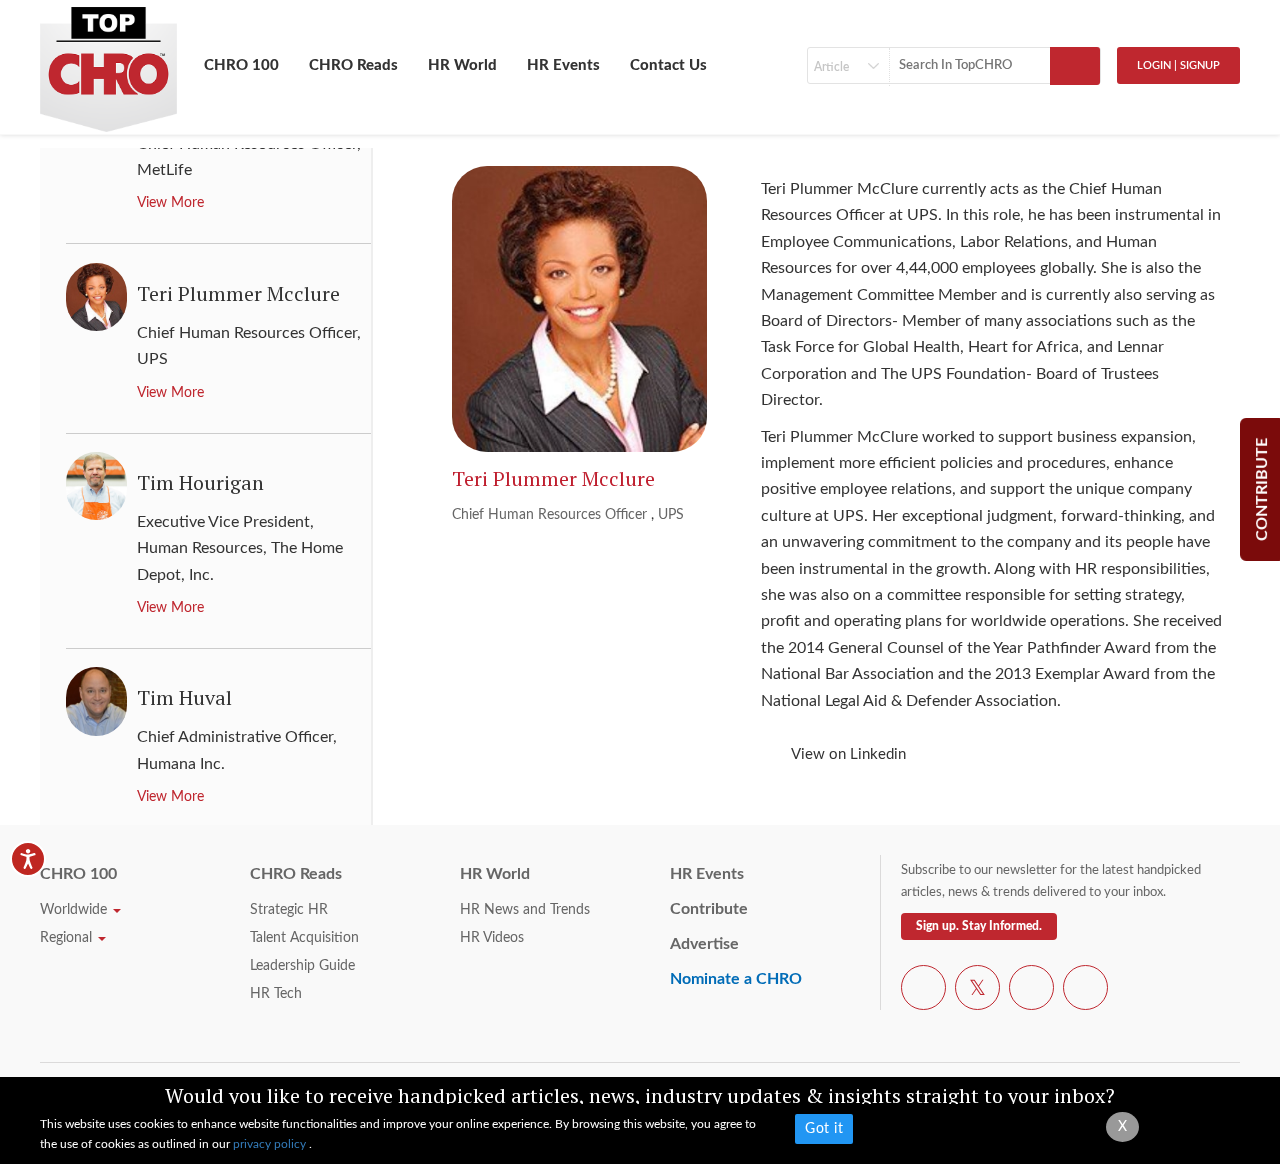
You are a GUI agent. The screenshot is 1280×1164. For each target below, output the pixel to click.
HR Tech (276, 994)
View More (170, 203)
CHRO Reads (353, 65)
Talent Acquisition (304, 938)
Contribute (709, 909)
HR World (462, 65)
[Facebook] (923, 991)
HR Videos (492, 938)
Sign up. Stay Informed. (979, 926)
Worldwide (75, 910)
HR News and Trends (525, 910)
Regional (68, 938)
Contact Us (668, 65)
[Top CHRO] (108, 61)
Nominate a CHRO (736, 979)
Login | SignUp (1178, 65)
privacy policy (271, 1144)
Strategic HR (289, 910)
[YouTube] (1031, 991)
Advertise (704, 944)
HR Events (563, 65)
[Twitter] (977, 991)
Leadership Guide (302, 966)
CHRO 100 (241, 65)
